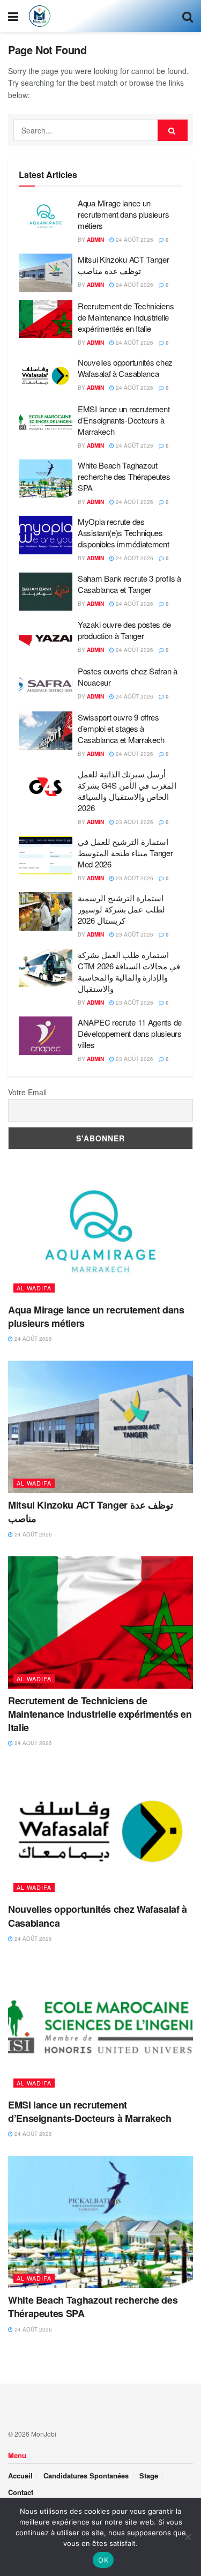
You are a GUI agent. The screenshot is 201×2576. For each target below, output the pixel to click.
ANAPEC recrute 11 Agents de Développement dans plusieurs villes (130, 1033)
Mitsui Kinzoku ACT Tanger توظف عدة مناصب (124, 265)
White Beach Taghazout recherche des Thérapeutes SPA (124, 476)
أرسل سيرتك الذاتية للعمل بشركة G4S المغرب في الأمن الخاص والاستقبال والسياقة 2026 (127, 791)
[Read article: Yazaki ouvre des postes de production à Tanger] (46, 638)
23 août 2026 (134, 822)
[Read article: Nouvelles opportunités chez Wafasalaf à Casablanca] (46, 376)
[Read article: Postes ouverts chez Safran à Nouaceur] (46, 685)
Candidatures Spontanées (86, 2475)
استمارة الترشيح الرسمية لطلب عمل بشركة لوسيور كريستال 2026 (121, 909)
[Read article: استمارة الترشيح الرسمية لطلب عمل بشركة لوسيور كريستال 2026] (46, 911)
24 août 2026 (134, 240)
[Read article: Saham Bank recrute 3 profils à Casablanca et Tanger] (46, 592)
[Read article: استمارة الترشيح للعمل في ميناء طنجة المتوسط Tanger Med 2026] (46, 855)
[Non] (188, 2537)
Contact (21, 2492)
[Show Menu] (13, 16)
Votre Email (27, 1092)
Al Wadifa (34, 1288)
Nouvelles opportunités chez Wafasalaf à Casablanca (125, 368)
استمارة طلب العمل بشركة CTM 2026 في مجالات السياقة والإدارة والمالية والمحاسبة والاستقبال (129, 971)
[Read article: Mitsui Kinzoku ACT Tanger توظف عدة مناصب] (46, 273)
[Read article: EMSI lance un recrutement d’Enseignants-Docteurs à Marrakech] (46, 422)
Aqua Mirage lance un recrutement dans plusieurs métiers (123, 214)
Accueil (20, 2475)
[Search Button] (188, 16)
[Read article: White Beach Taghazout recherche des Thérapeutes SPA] (46, 479)
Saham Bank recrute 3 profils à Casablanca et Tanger (129, 584)
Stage (149, 2475)
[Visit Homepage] (40, 16)
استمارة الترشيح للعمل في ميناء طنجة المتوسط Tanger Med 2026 (125, 853)
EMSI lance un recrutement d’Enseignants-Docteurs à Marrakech (124, 420)
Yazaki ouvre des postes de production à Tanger (124, 630)
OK (103, 2560)
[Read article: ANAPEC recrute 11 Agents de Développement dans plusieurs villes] (46, 1036)
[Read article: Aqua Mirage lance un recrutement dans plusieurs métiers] (46, 217)
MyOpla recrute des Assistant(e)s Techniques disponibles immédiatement (124, 533)
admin (95, 240)
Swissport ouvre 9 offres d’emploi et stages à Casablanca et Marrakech (121, 728)
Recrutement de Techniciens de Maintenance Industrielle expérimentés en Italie (126, 317)
